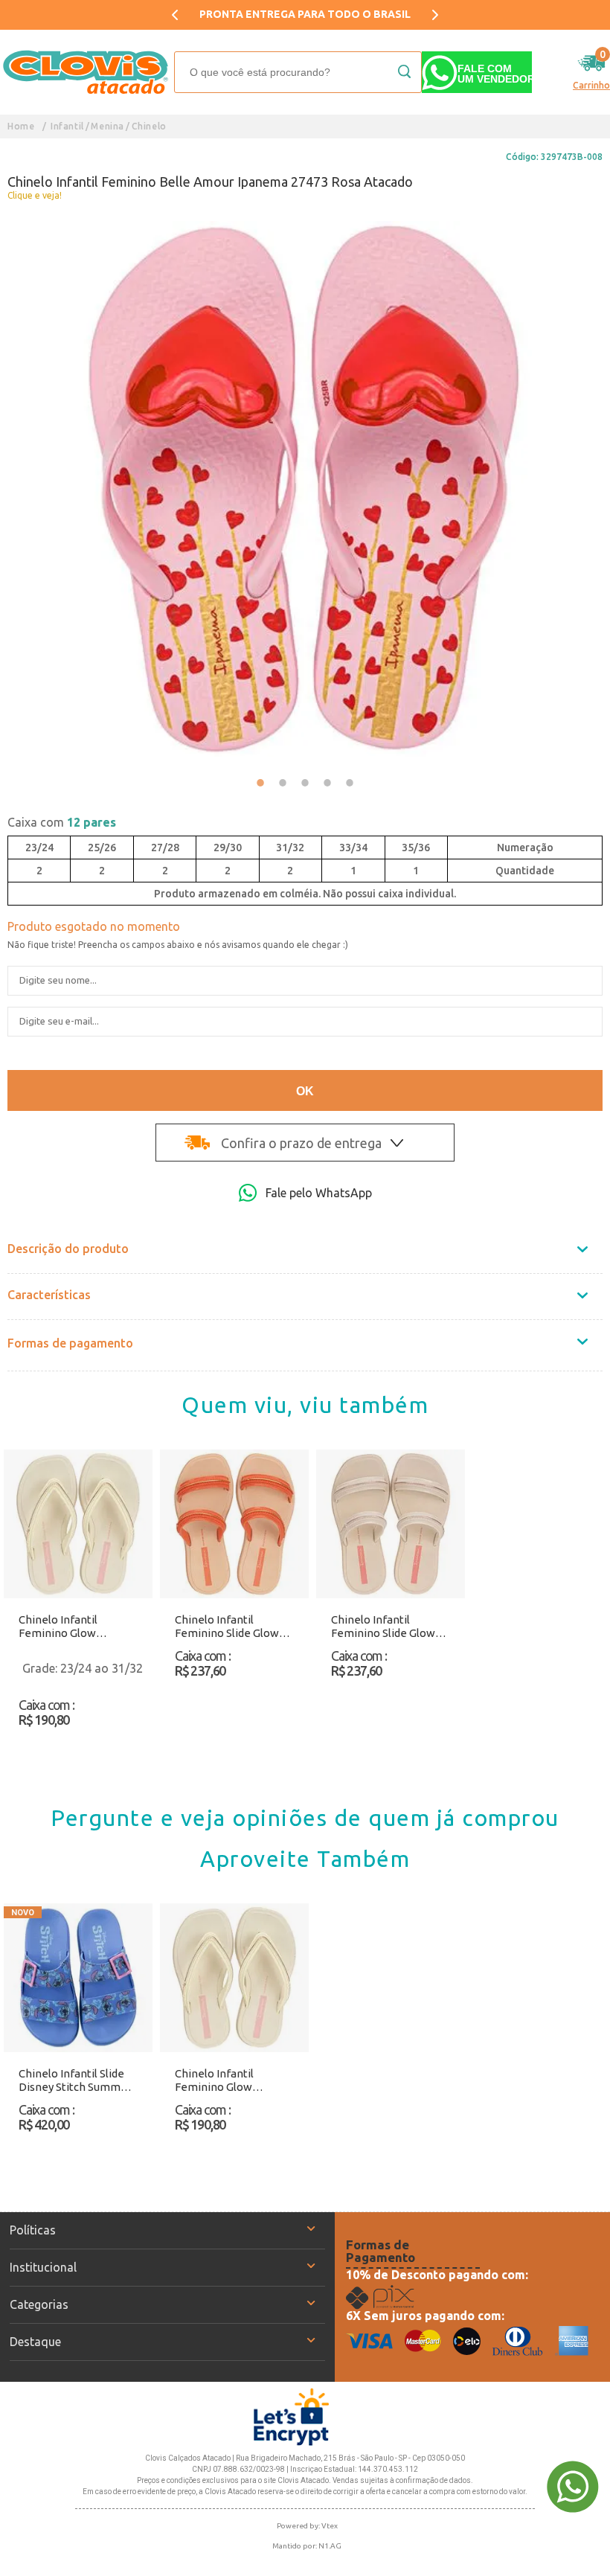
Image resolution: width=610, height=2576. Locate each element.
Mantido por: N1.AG (307, 2546)
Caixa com (62, 822)
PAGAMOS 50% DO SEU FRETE (305, 14)
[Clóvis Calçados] (87, 72)
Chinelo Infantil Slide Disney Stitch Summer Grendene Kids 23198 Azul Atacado (75, 2080)
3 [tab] (305, 783)
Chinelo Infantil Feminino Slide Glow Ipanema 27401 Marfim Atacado (389, 1627)
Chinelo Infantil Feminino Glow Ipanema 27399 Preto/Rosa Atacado (70, 1627)
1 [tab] (260, 783)
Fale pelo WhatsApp (319, 1193)
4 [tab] (327, 783)
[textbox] (298, 72)
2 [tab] (283, 783)
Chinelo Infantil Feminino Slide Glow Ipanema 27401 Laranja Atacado (234, 1627)
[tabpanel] (305, 489)
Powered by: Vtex (307, 2526)
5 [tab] (350, 783)
